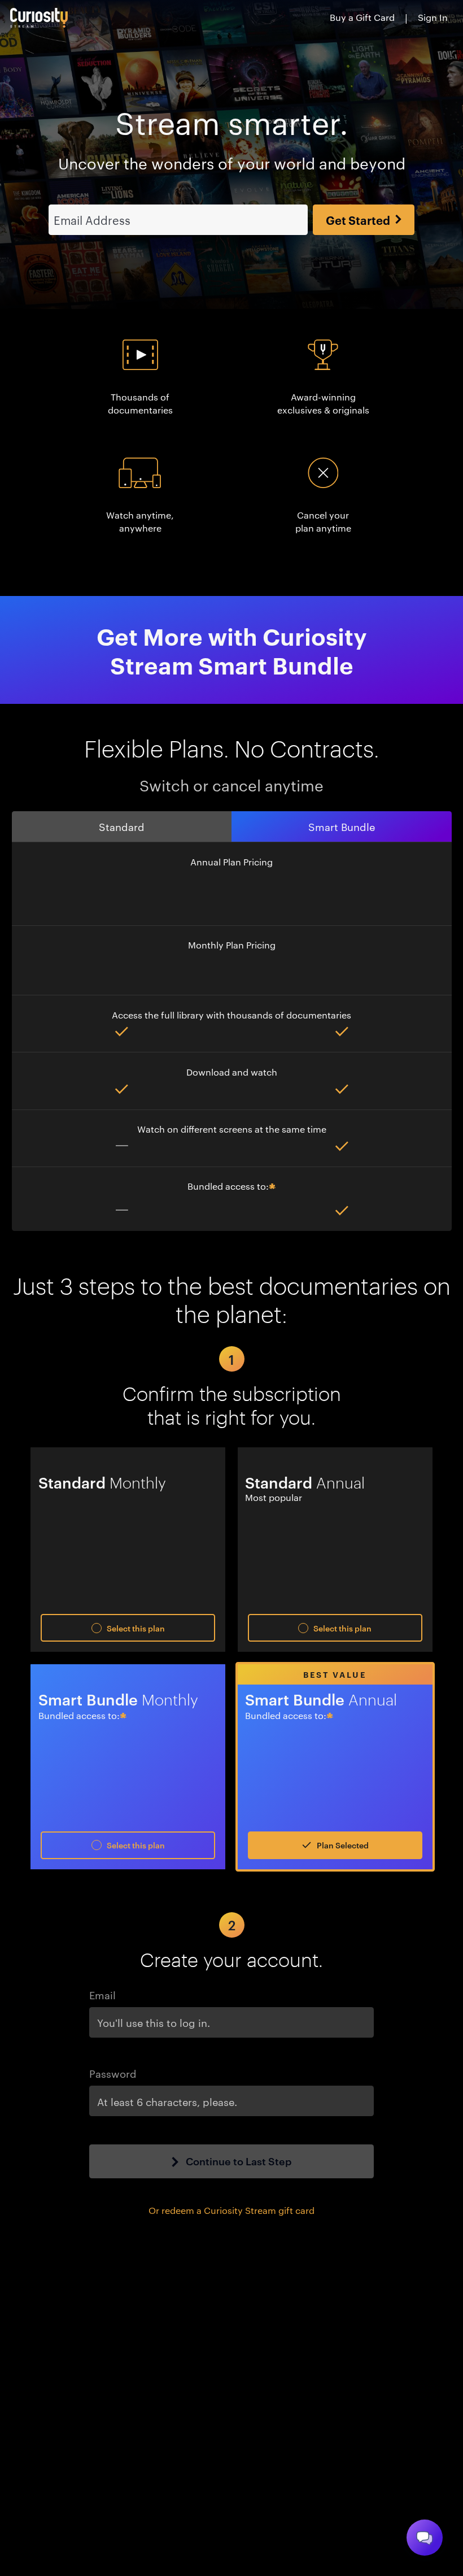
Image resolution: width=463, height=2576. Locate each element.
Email (102, 1994)
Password (113, 2073)
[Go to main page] (39, 18)
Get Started (358, 220)
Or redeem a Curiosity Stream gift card (231, 2210)
